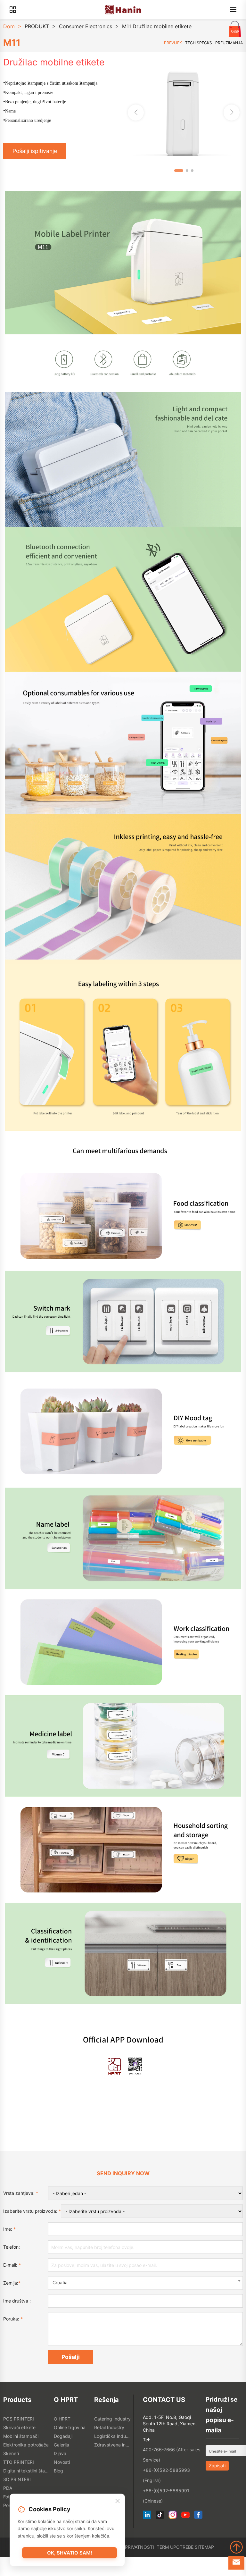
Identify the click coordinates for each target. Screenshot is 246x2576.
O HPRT (62, 2419)
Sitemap (204, 2547)
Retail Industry (109, 2427)
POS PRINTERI (19, 2419)
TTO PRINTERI (19, 2462)
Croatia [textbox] (60, 2282)
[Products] (13, 10)
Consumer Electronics (86, 26)
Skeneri (11, 2453)
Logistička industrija (113, 2436)
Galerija (61, 2445)
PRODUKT (37, 26)
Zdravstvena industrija (113, 2445)
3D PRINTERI (17, 2479)
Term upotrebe (175, 2547)
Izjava (60, 2453)
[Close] (118, 2501)
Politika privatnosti (129, 2547)
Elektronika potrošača (26, 2445)
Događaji (63, 2436)
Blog (58, 2471)
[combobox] (145, 2283)
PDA (8, 2488)
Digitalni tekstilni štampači (27, 2471)
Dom (9, 26)
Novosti (62, 2462)
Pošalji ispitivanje (35, 151)
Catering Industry (112, 2419)
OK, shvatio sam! (70, 2553)
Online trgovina (70, 2427)
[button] (232, 113)
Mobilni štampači (21, 2436)
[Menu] (233, 10)
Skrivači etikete (19, 2427)
